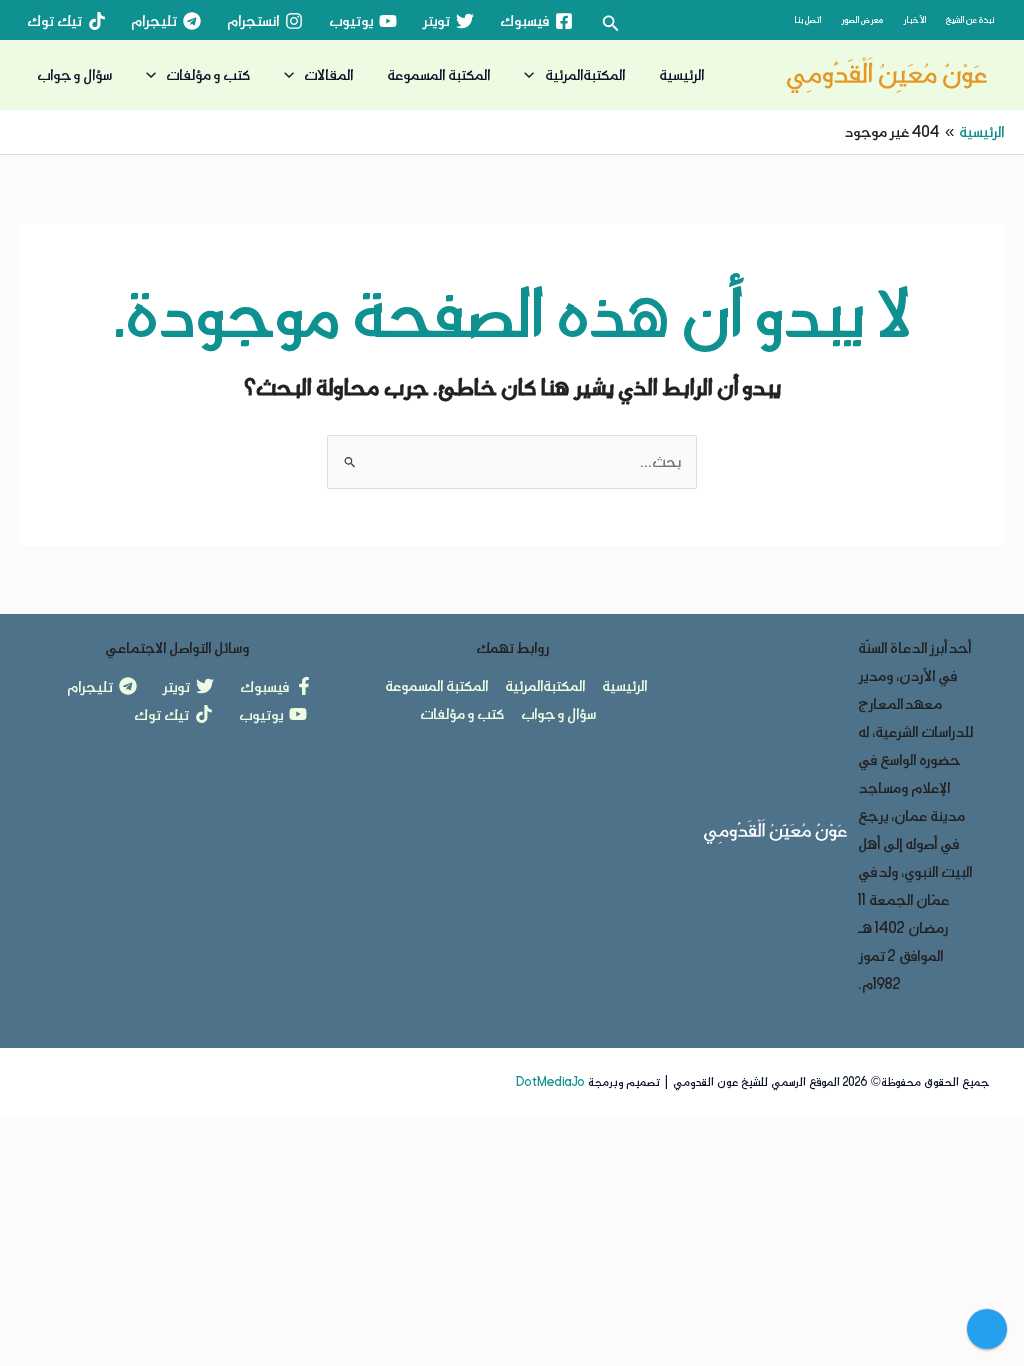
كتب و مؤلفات (208, 74)
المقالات (328, 74)
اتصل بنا (807, 20)
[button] (609, 24)
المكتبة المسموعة (438, 74)
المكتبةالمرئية (585, 74)
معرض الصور (862, 20)
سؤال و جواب (74, 74)
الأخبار (914, 20)
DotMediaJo (550, 1082)
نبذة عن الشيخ (970, 20)
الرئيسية (681, 74)
